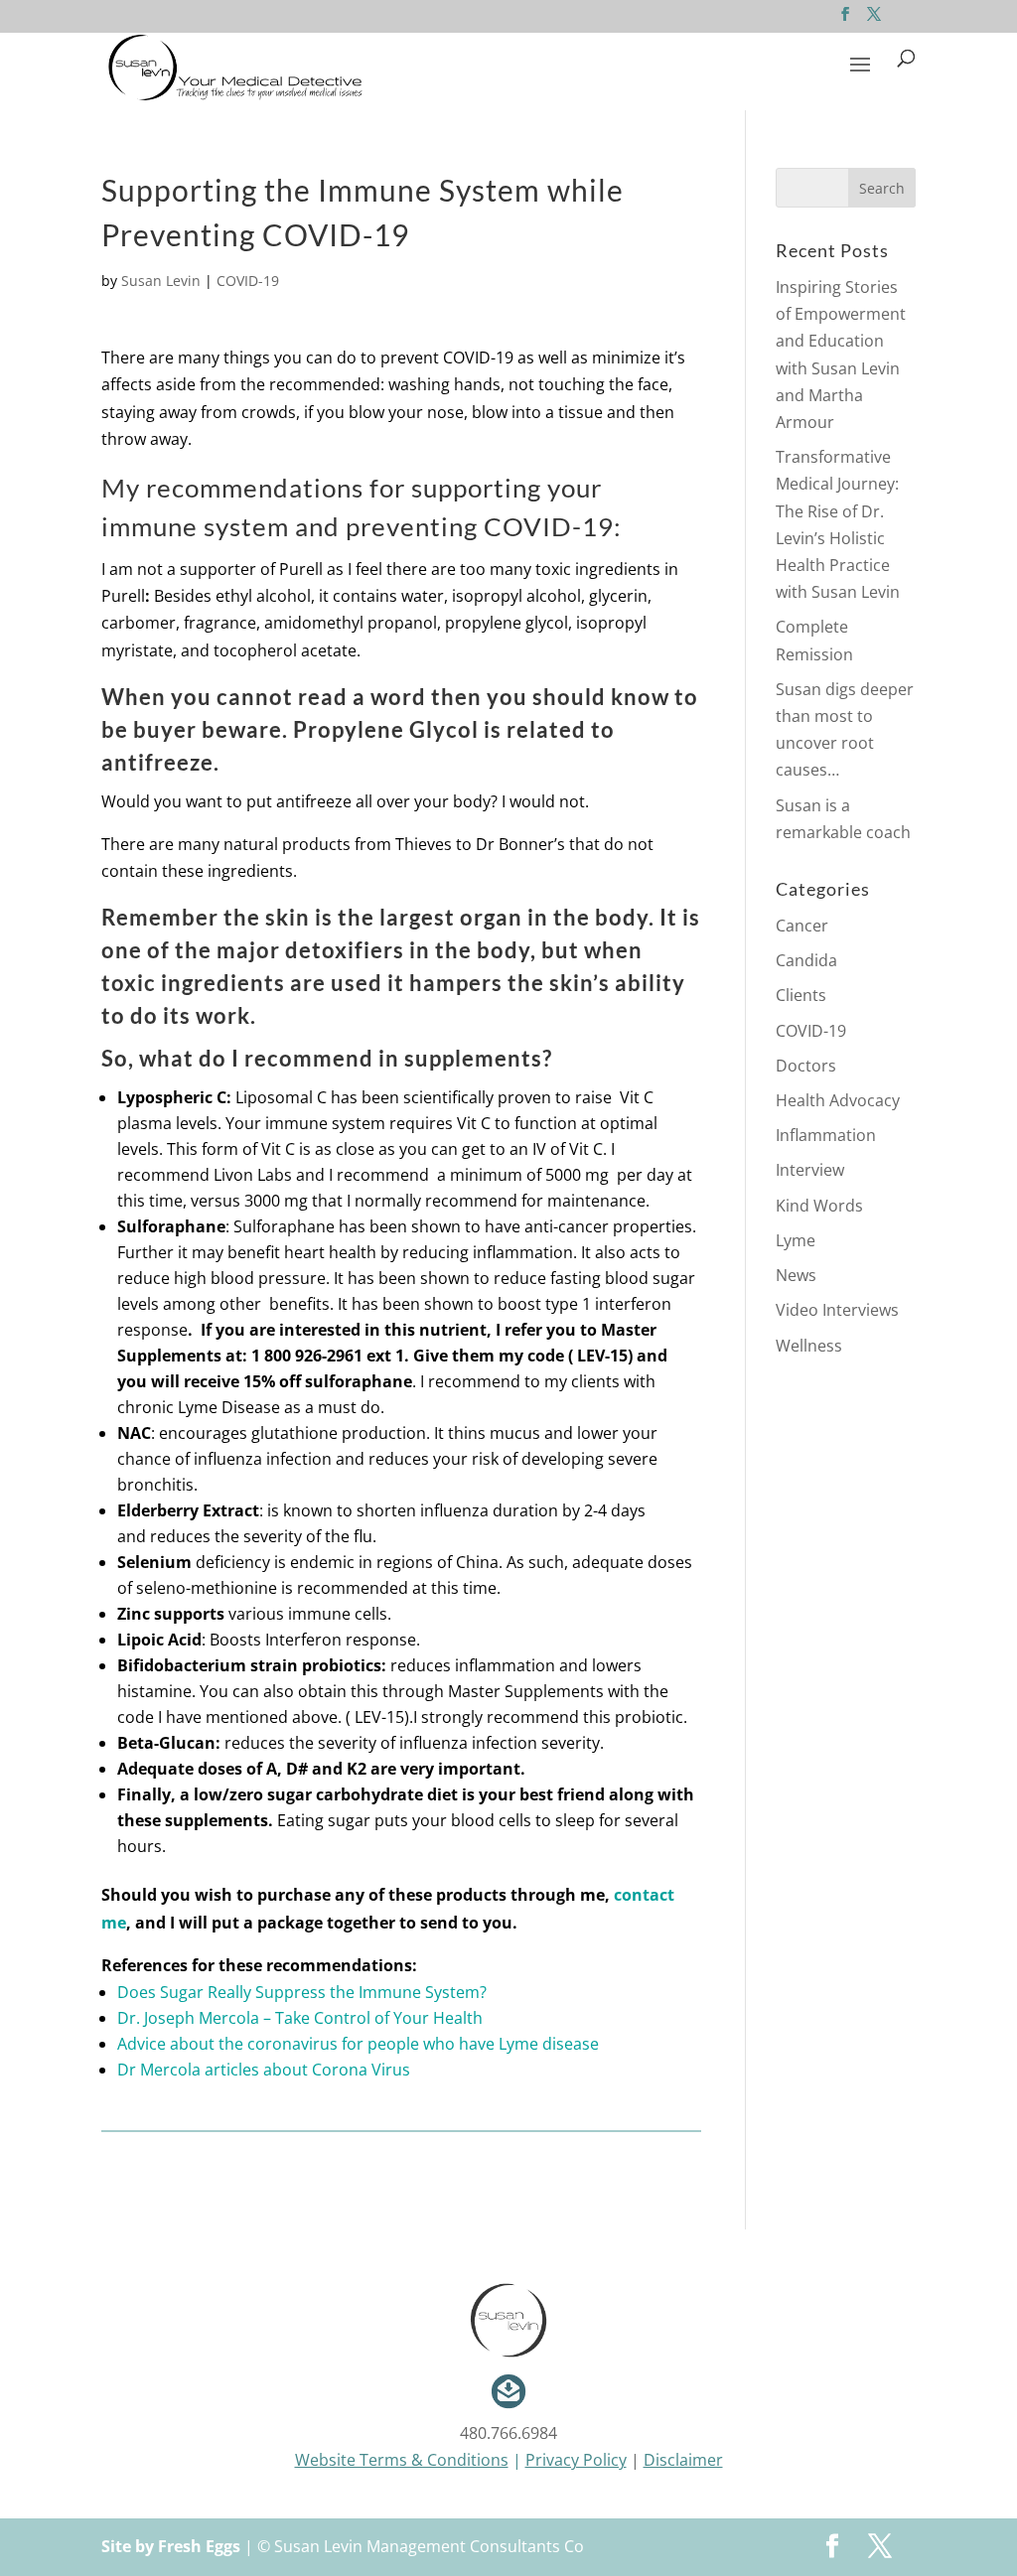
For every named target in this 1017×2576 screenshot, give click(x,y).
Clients (801, 995)
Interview (810, 1170)
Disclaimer (683, 2460)
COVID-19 (248, 281)
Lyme (796, 1240)
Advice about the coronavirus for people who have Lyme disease (358, 2044)
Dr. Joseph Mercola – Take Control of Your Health (300, 2018)
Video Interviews (837, 1310)
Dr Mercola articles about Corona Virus (264, 2070)
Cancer (802, 926)
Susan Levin (161, 281)
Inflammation (826, 1135)
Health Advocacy (838, 1100)
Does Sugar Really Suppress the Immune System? (302, 1992)
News (796, 1275)
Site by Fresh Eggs (171, 2546)
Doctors (806, 1066)
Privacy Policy (576, 2460)
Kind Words (819, 1206)
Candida (806, 960)
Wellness (809, 1346)
